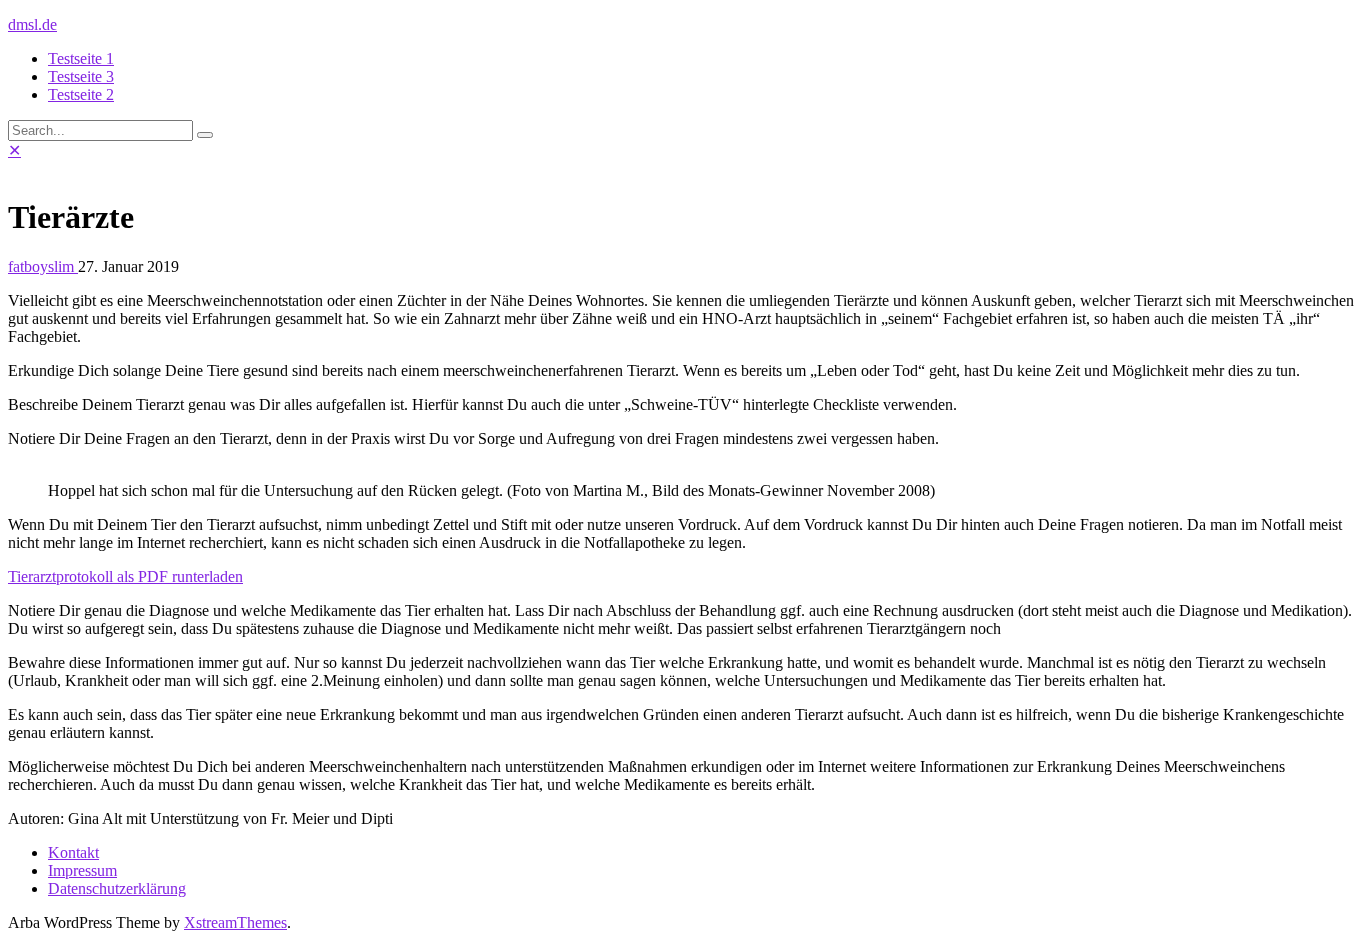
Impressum (82, 870)
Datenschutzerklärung (117, 888)
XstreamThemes (235, 922)
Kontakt (73, 852)
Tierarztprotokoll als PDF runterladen (125, 576)
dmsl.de (32, 24)
